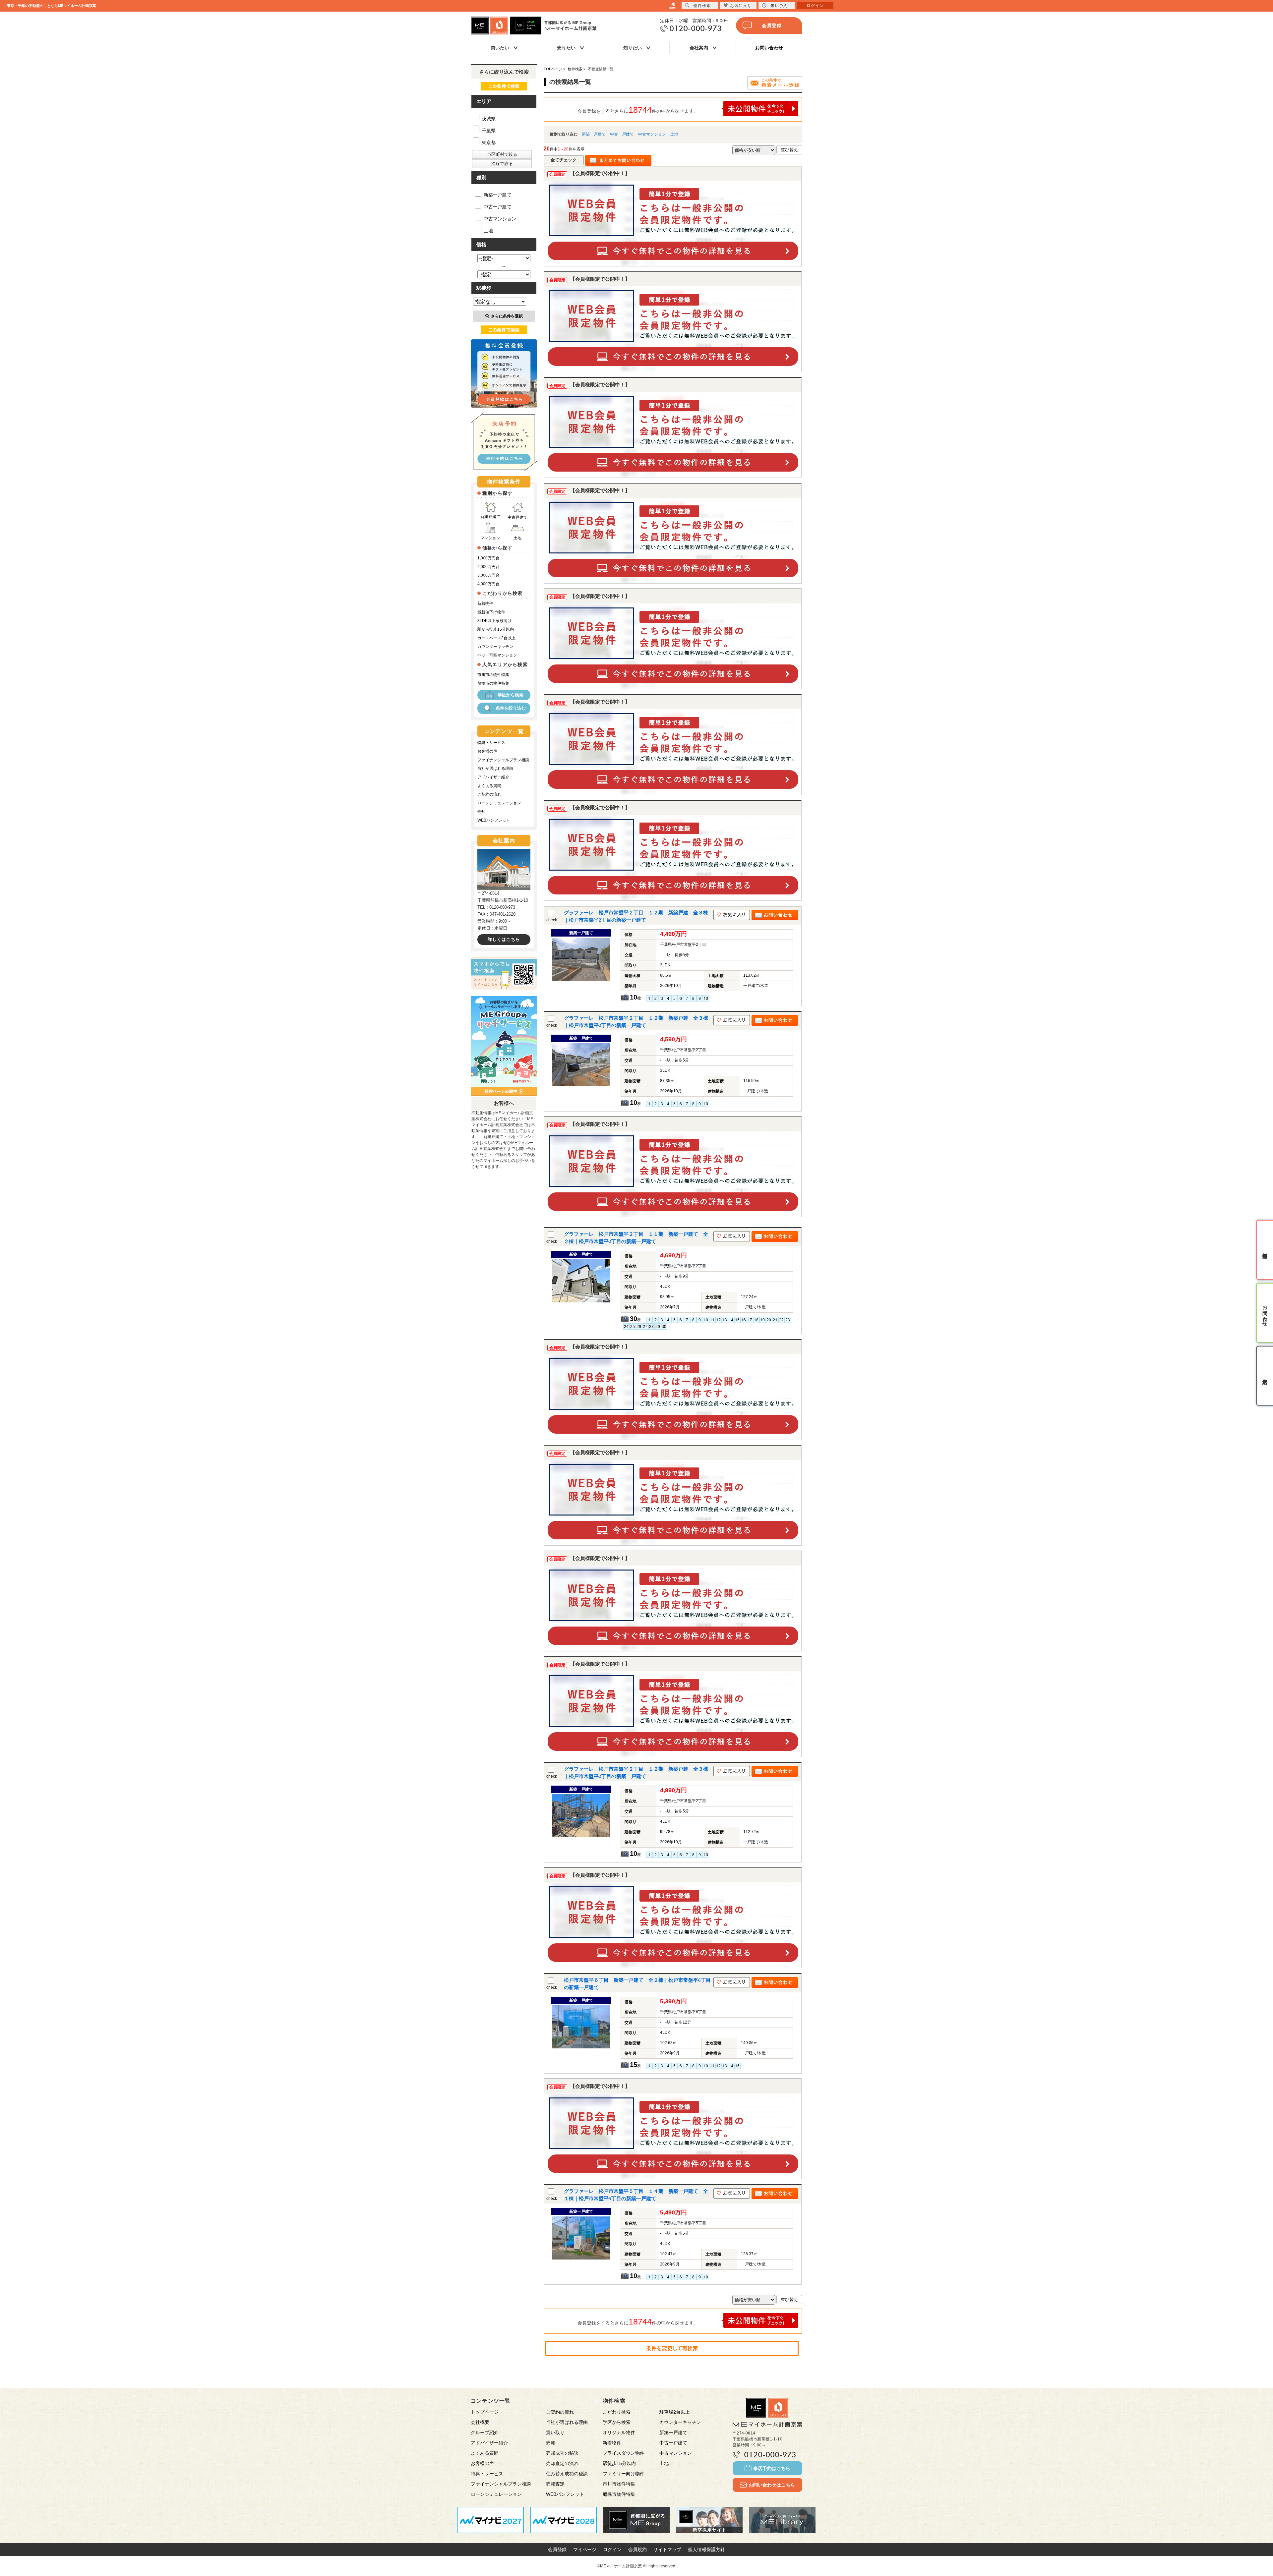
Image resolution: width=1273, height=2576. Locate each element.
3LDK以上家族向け (494, 621)
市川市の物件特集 (493, 675)
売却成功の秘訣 (562, 2453)
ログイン (612, 2549)
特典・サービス (491, 743)
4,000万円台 (488, 584)
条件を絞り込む (511, 708)
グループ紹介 (485, 2433)
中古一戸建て (622, 134)
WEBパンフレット (494, 820)
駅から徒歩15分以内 (496, 629)
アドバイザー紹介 (493, 777)
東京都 (488, 143)
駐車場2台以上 (675, 2412)
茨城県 (488, 119)
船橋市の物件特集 (493, 683)
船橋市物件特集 (619, 2494)
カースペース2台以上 (496, 638)
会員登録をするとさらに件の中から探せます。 (638, 110)
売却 (481, 812)
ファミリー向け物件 (624, 2474)
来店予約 (779, 6)
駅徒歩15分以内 (619, 2463)
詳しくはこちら (504, 939)
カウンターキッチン (495, 647)
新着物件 (485, 603)
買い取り (555, 2433)
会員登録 (772, 26)
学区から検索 (511, 695)
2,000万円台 (488, 567)
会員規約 (637, 2549)
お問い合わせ (769, 48)
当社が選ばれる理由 (495, 769)
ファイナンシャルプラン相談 (503, 760)
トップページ (485, 2412)
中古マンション (652, 134)
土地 (674, 134)
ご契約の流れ (489, 794)
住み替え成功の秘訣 (567, 2474)
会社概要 (480, 2422)
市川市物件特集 (619, 2484)
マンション (490, 538)
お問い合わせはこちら (772, 2485)
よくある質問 (489, 786)
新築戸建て (490, 517)
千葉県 (488, 131)
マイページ (585, 2549)
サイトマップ (667, 2549)
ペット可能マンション (497, 655)
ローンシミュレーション (499, 803)
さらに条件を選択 (507, 316)
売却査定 (555, 2484)
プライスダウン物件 (624, 2453)
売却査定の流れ (562, 2463)
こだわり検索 (617, 2412)
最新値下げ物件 (491, 612)
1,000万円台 (488, 558)
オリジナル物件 (619, 2433)
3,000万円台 (488, 575)
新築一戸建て (594, 134)
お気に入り (741, 6)
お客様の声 (487, 751)
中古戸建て (517, 517)
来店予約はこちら (772, 2468)
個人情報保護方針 (706, 2549)
